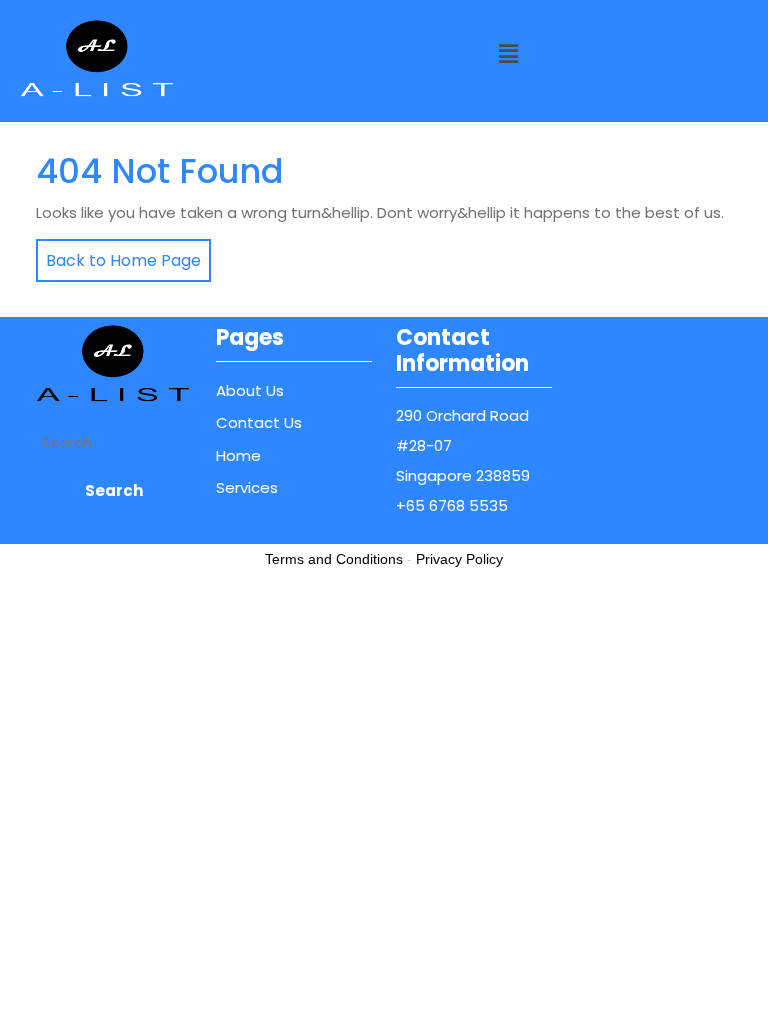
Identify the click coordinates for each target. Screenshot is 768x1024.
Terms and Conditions (334, 559)
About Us (250, 390)
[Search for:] (114, 443)
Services (247, 487)
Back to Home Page (118, 255)
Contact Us (259, 422)
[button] (508, 54)
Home (238, 455)
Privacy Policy (459, 559)
